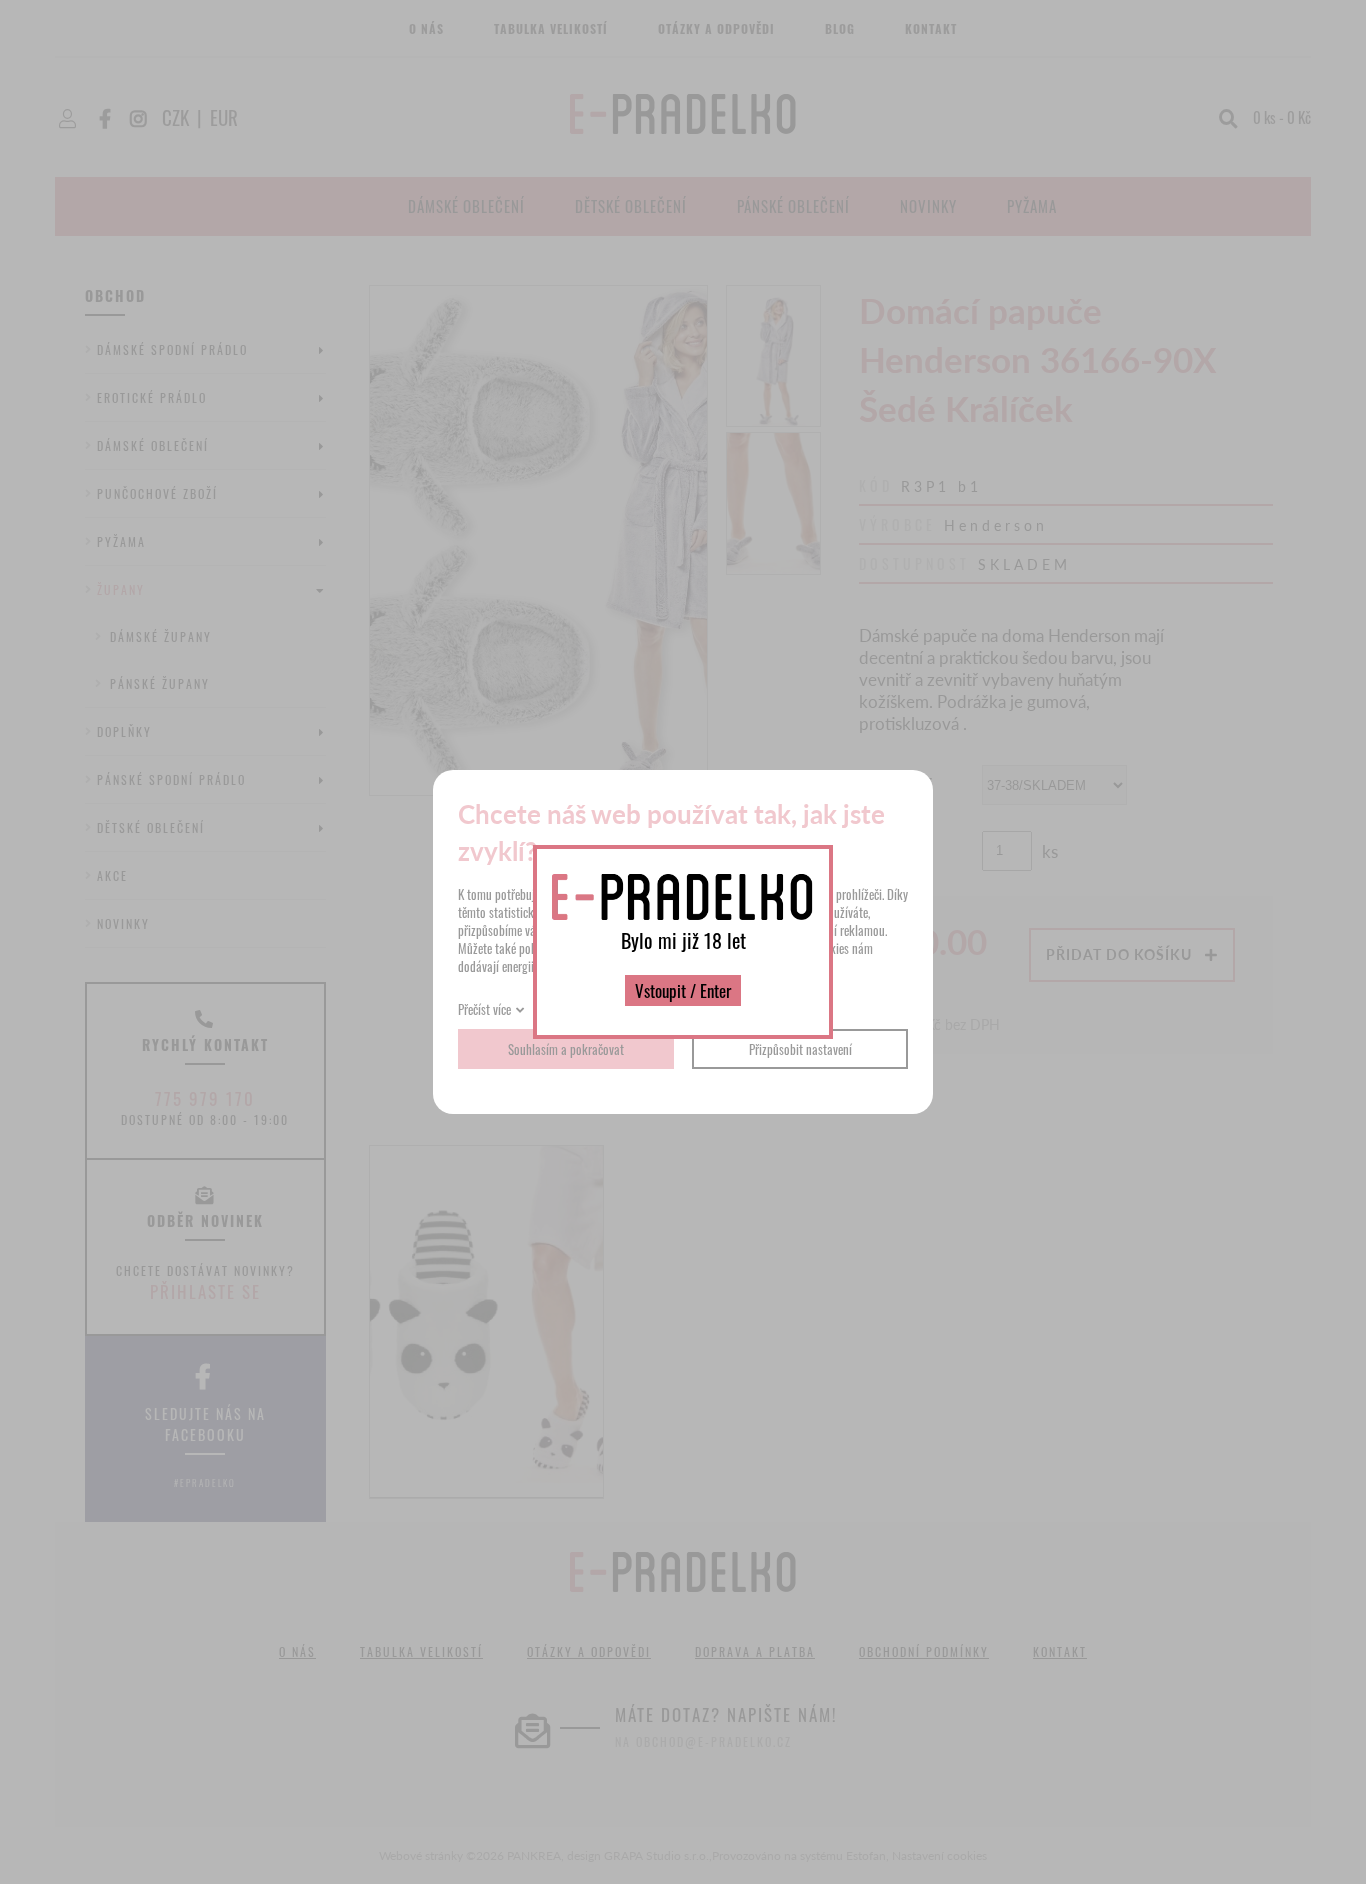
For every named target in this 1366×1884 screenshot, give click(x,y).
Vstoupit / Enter (683, 990)
